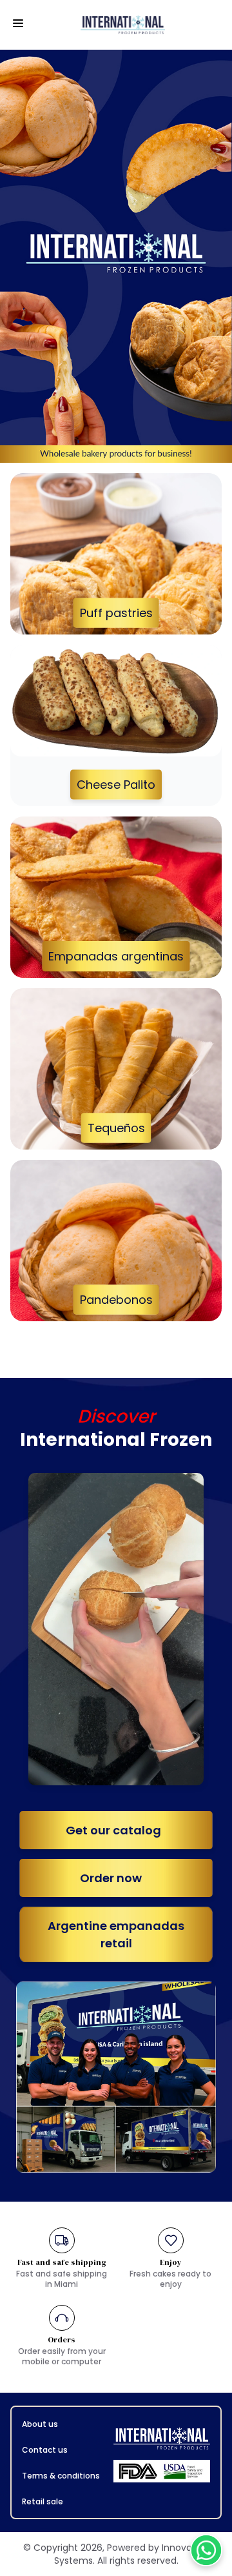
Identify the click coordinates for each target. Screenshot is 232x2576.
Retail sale (43, 2501)
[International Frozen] (126, 25)
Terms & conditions (61, 2476)
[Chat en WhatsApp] (206, 2550)
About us (40, 2424)
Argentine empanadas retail (116, 1934)
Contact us (45, 2450)
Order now (116, 1878)
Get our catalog (116, 1830)
